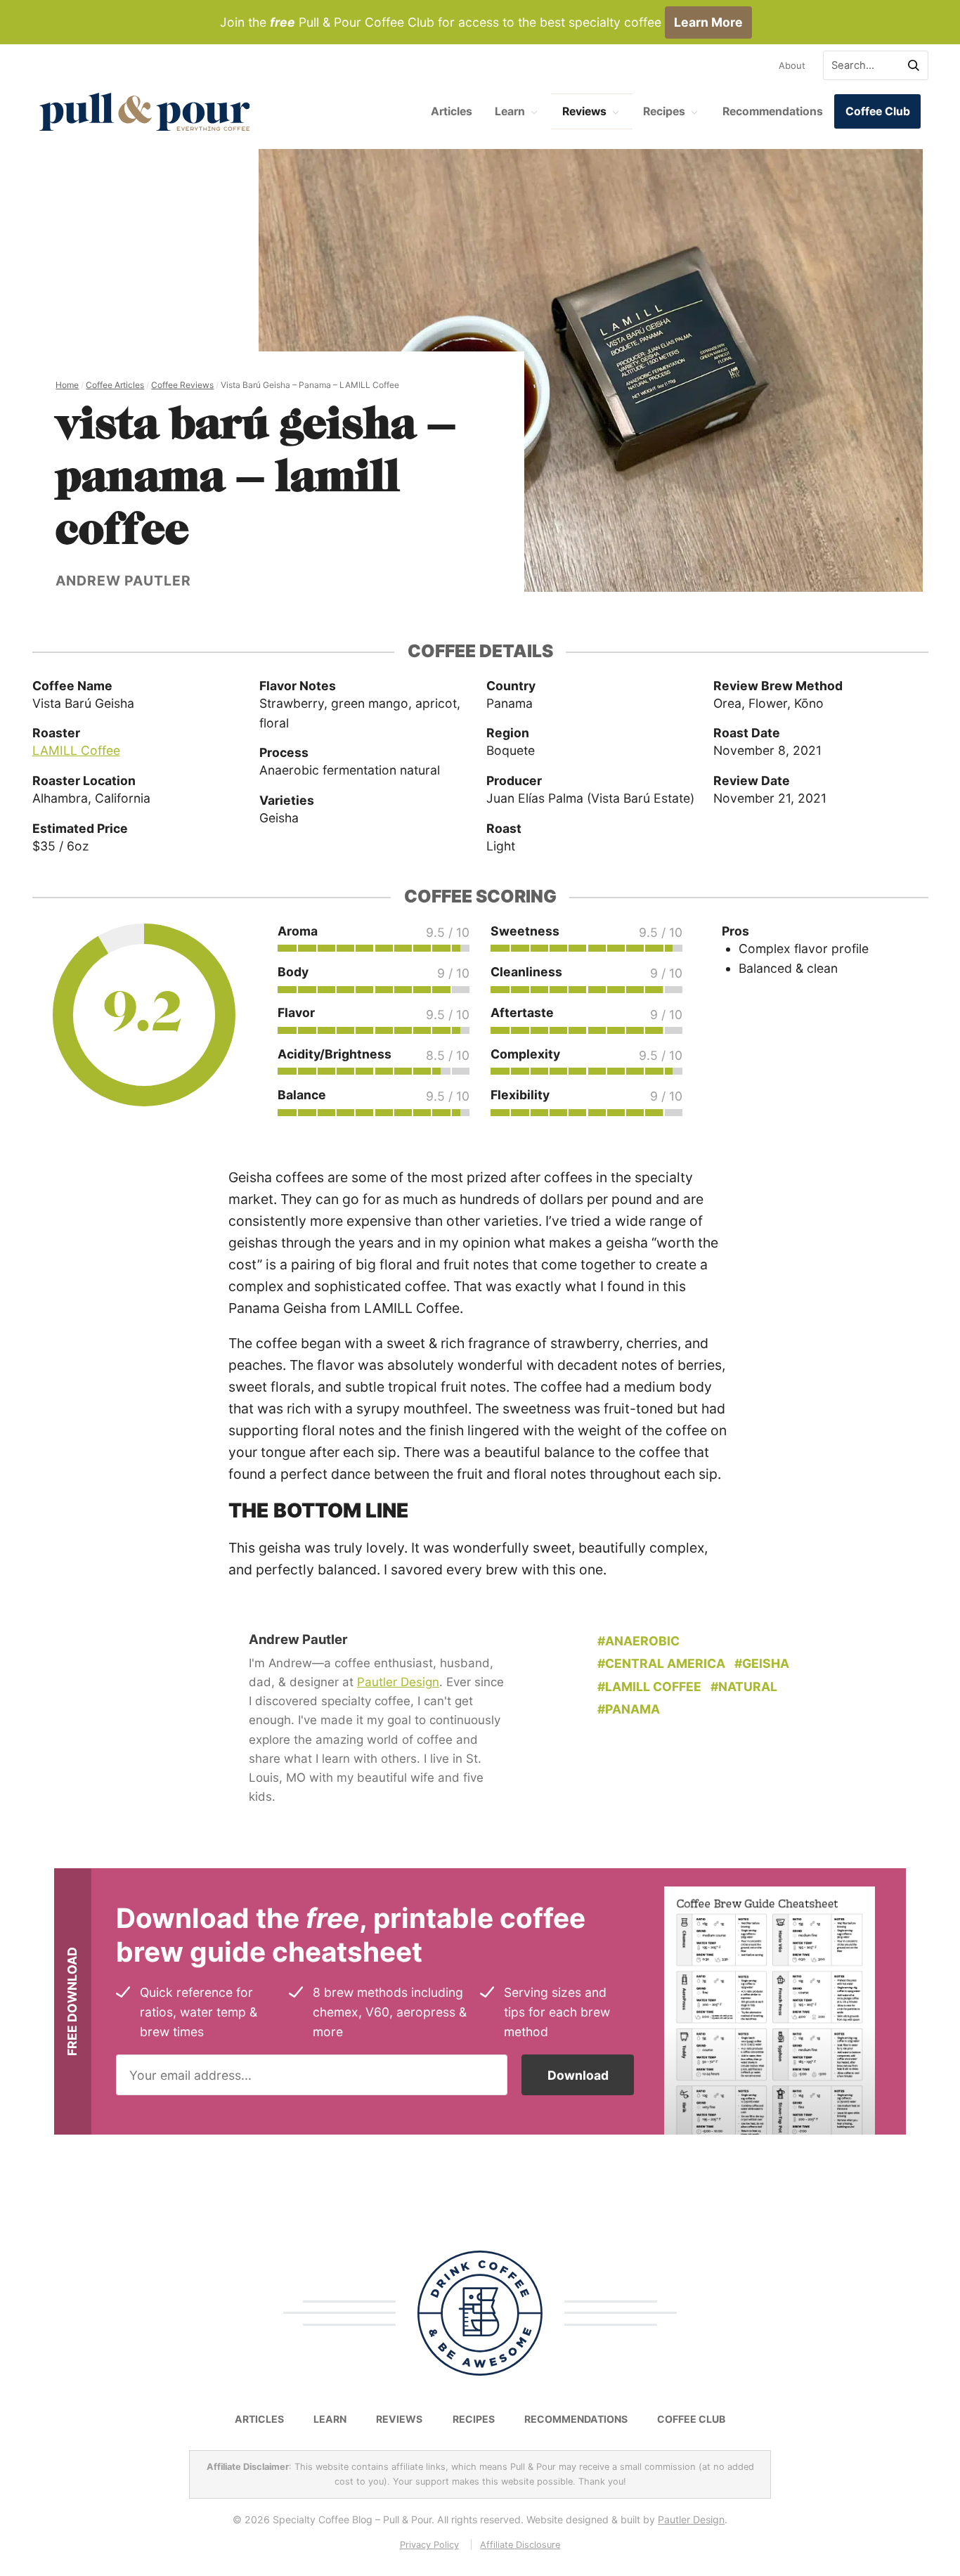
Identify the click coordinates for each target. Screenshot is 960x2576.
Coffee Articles (115, 385)
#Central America (661, 1663)
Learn (510, 111)
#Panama (629, 1709)
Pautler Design (398, 1682)
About (792, 65)
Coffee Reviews (182, 385)
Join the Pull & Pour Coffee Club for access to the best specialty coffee (481, 22)
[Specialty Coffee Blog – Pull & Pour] (145, 112)
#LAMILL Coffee (649, 1687)
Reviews (584, 111)
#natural (744, 1687)
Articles (452, 111)
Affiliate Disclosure (520, 2545)
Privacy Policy (429, 2545)
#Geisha (762, 1663)
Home (67, 385)
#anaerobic (638, 1641)
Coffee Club (878, 111)
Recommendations (773, 111)
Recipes (664, 111)
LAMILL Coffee (76, 750)
